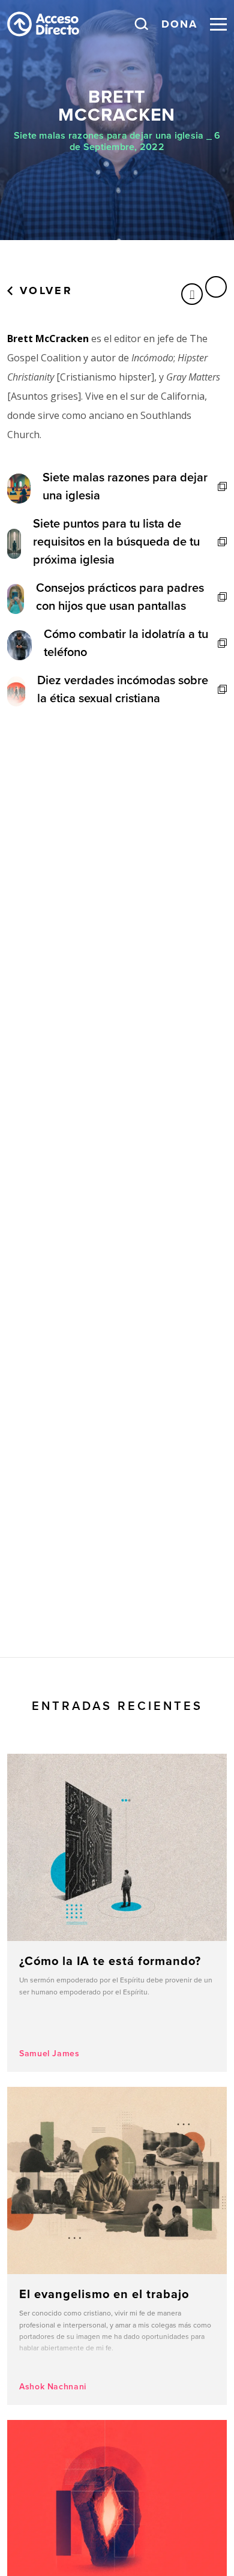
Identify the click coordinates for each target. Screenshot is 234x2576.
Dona (179, 24)
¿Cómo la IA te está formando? (117, 1913)
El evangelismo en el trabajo (117, 2246)
